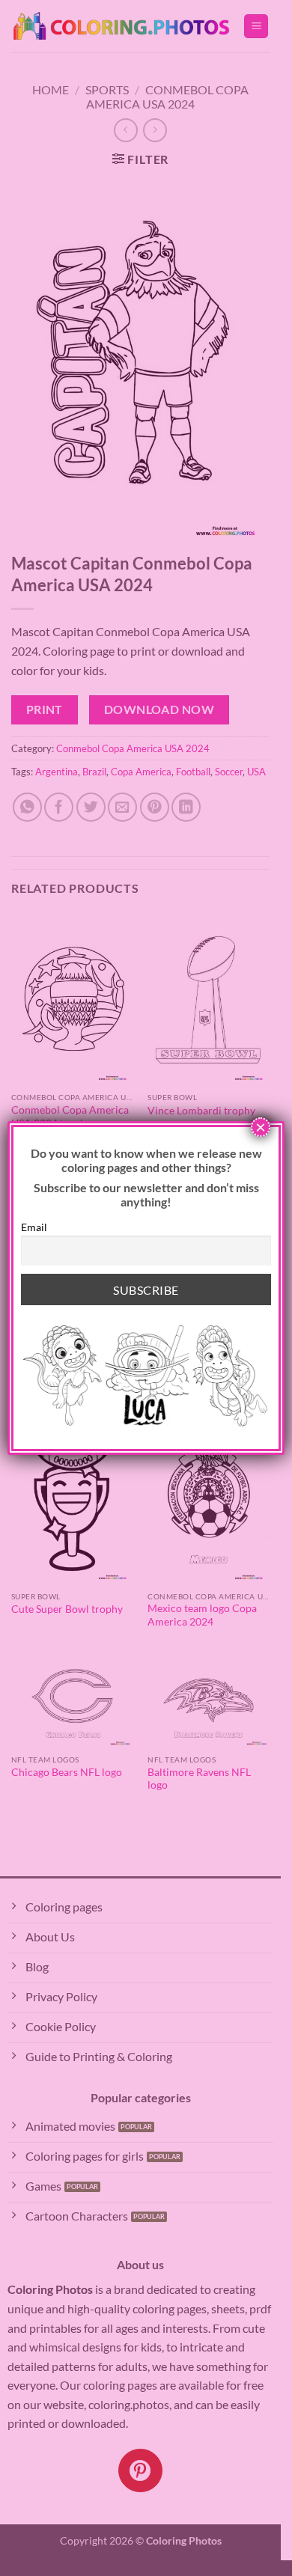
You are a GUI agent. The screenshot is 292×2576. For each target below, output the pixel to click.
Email (34, 1227)
